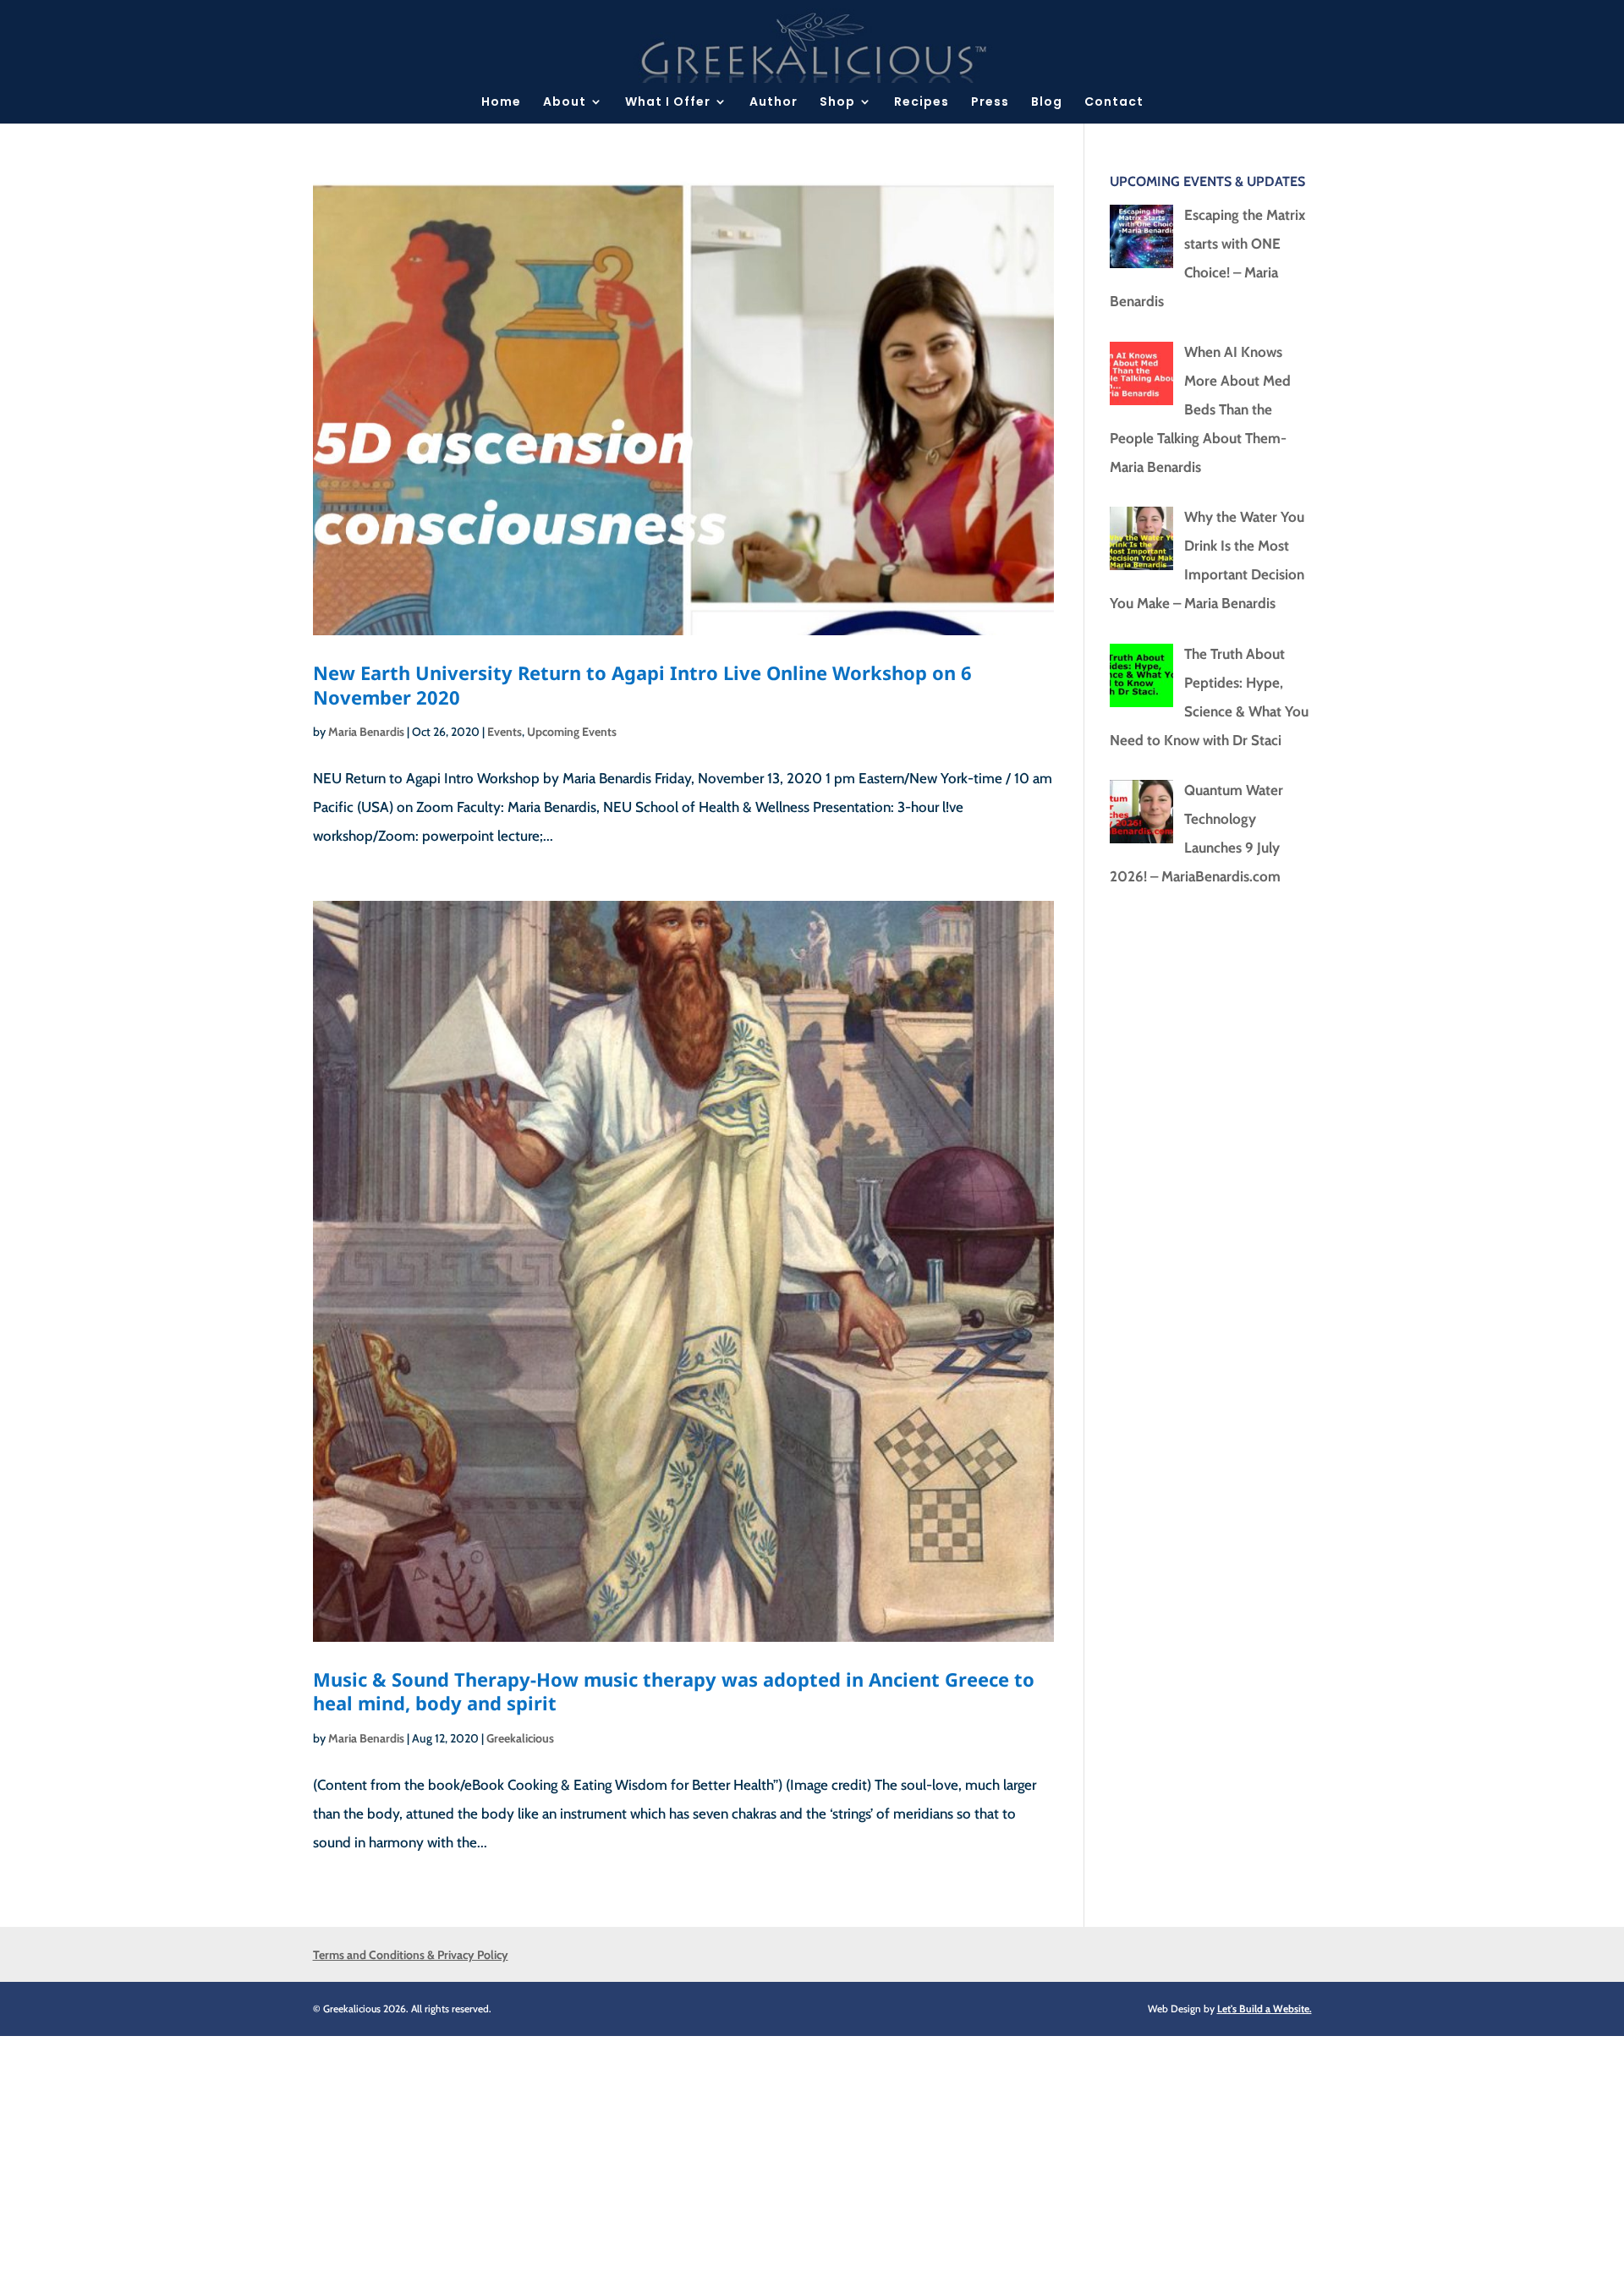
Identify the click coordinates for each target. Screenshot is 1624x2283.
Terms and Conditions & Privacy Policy (411, 1955)
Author (774, 103)
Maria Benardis (366, 732)
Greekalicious (520, 1738)
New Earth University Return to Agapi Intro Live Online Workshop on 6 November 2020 (642, 685)
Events (505, 732)
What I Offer (668, 103)
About (565, 103)
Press (990, 103)
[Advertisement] (507, 2154)
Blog (1047, 103)
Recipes (922, 103)
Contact (1114, 103)
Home (501, 103)
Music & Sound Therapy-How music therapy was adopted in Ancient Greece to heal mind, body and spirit (674, 1691)
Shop (837, 103)
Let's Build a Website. (1265, 2009)
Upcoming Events (572, 732)
